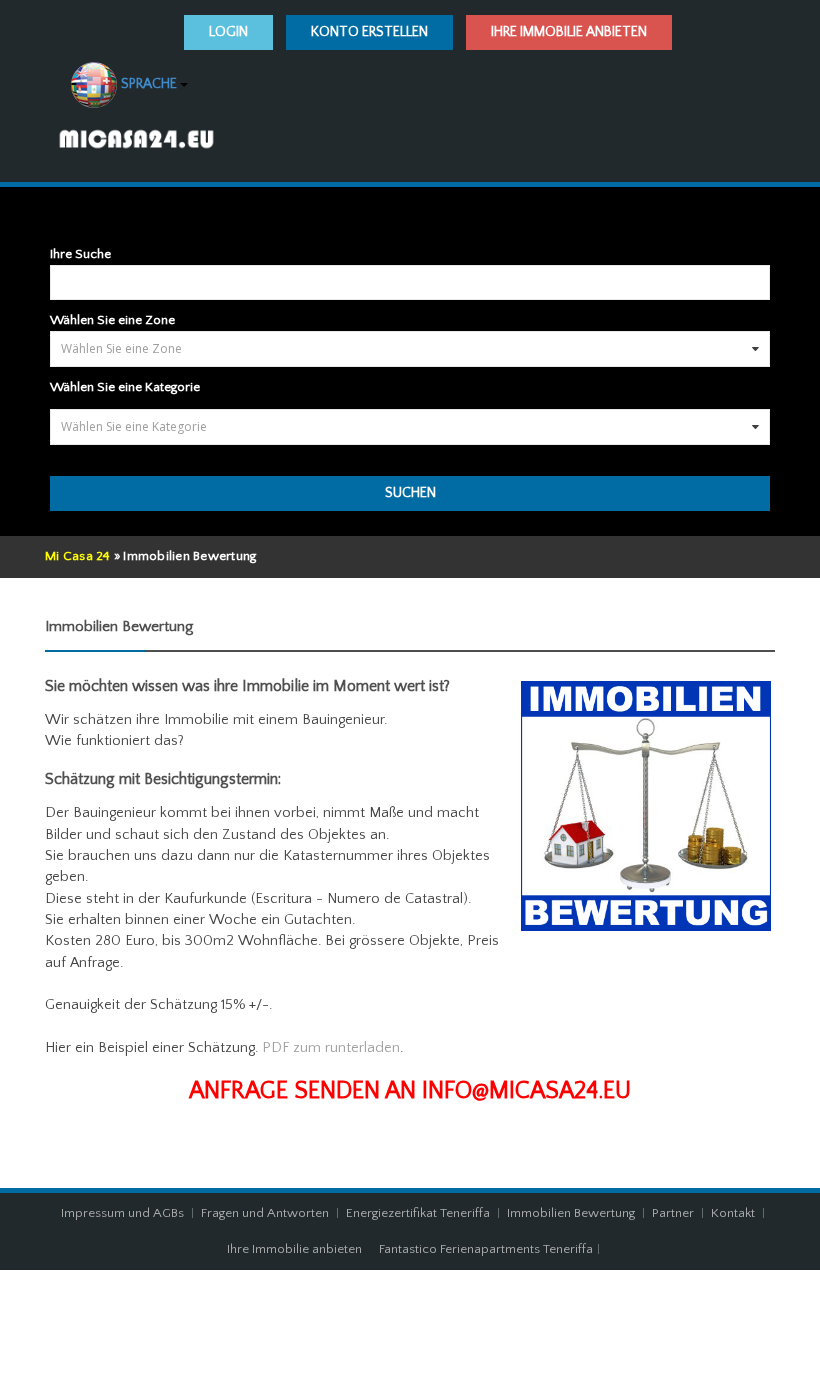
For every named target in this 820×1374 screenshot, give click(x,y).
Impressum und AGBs (122, 1213)
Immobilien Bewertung (571, 1213)
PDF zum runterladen (331, 1048)
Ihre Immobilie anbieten (569, 32)
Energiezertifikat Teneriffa (418, 1213)
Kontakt (734, 1213)
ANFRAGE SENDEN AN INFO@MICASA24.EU (410, 1091)
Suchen (410, 493)
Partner (673, 1213)
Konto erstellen (369, 32)
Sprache (149, 85)
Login (228, 32)
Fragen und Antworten (265, 1213)
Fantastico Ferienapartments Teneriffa (486, 1249)
